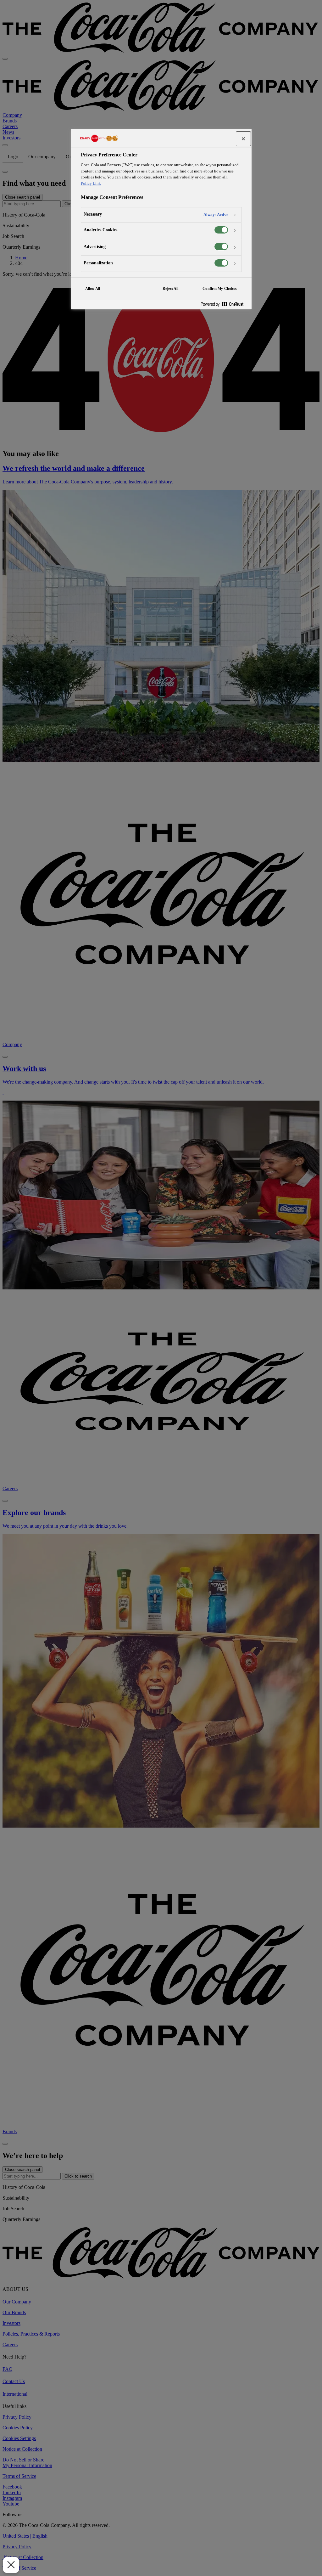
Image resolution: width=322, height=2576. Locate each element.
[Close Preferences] (11, 2565)
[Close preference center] (243, 139)
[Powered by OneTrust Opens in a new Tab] (225, 304)
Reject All (170, 289)
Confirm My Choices (220, 289)
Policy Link (91, 183)
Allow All (93, 289)
